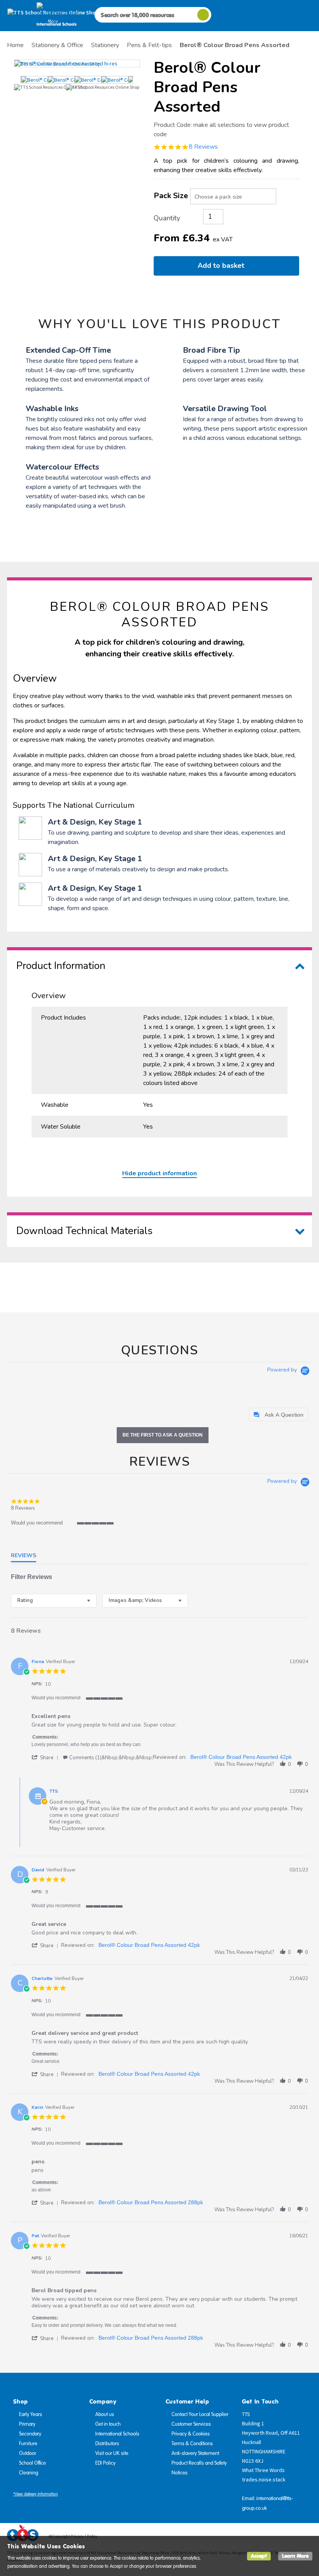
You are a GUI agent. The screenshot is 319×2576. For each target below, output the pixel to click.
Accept (259, 2556)
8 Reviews (203, 147)
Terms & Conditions (192, 2444)
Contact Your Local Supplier (200, 2414)
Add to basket (223, 266)
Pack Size (171, 196)
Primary (27, 2424)
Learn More (295, 2556)
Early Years (31, 2414)
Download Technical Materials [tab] (84, 1231)
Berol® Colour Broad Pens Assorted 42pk (241, 1757)
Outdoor (28, 2453)
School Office (32, 2463)
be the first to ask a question (163, 1435)
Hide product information (159, 1173)
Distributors (107, 2444)
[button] (46, 1757)
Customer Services (191, 2424)
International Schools (117, 2434)
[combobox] (54, 1601)
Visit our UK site (112, 2453)
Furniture (28, 2444)
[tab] (279, 1415)
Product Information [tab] (61, 966)
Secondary (30, 2434)
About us (105, 2414)
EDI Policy (105, 2463)
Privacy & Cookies (191, 2434)
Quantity (167, 218)
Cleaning (29, 2473)
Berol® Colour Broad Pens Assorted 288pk (151, 2202)
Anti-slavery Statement (195, 2453)
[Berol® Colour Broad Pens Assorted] (77, 63)
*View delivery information (36, 2494)
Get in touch (108, 2424)
